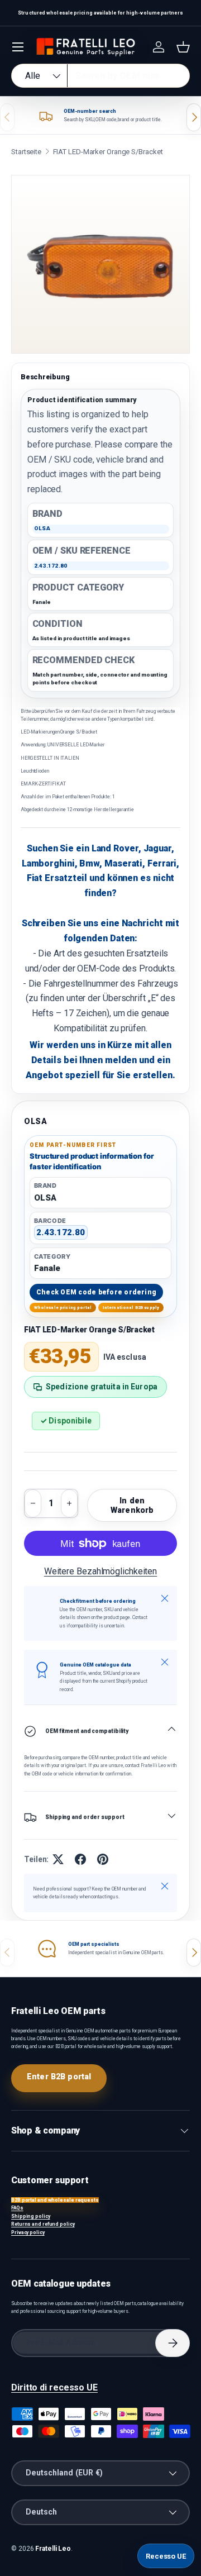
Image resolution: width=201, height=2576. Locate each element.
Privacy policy (28, 2232)
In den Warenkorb (132, 1505)
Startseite (26, 152)
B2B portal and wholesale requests (55, 2200)
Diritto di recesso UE (54, 2387)
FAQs (17, 2208)
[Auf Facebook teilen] (80, 1859)
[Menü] (18, 47)
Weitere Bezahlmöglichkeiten (100, 1571)
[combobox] (100, 76)
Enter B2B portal (59, 2077)
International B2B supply (131, 1308)
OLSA (36, 1121)
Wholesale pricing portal (63, 1308)
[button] (183, 47)
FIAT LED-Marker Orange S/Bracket (108, 152)
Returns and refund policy (43, 2224)
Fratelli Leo (53, 2549)
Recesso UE (166, 2556)
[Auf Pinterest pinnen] (103, 1859)
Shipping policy (31, 2216)
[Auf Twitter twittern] (58, 1859)
